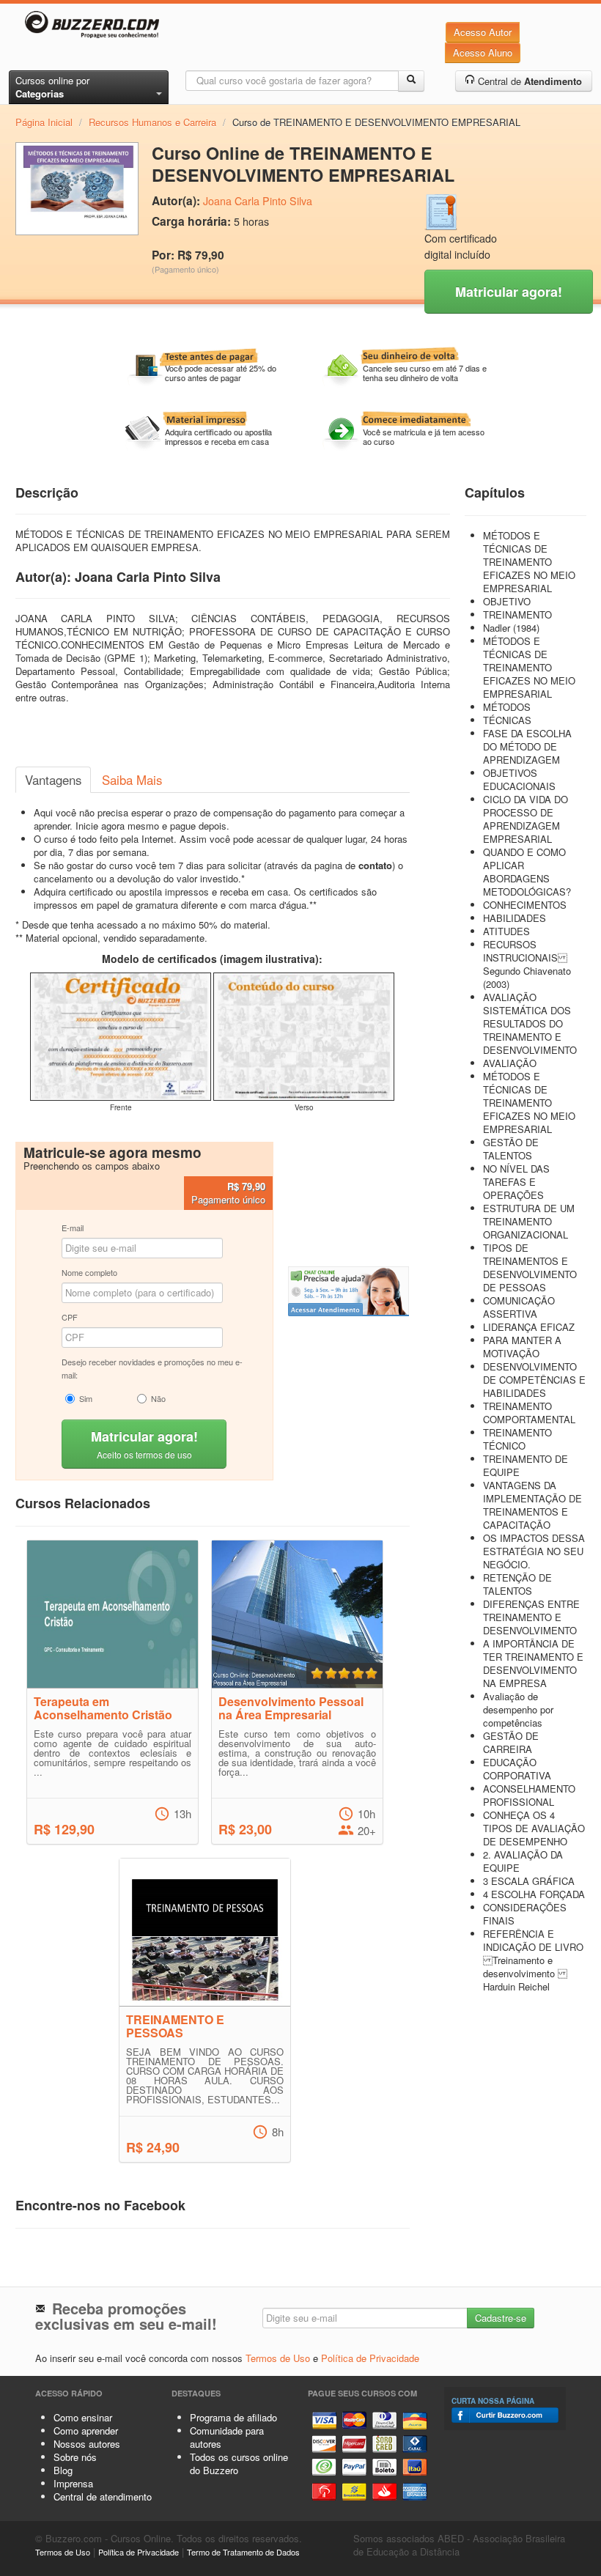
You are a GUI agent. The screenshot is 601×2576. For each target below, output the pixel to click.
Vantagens (53, 780)
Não (158, 1398)
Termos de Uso (278, 2358)
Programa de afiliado (233, 2417)
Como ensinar (83, 2417)
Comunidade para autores (227, 2437)
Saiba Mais (132, 780)
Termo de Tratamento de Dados (243, 2552)
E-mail (73, 1228)
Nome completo (89, 1272)
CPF (70, 1317)
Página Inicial (44, 122)
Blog (63, 2470)
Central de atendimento (103, 2496)
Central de (528, 81)
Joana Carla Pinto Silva (258, 201)
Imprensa (73, 2483)
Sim (86, 1398)
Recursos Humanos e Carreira (152, 122)
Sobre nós (75, 2457)
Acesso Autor (483, 32)
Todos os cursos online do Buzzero (239, 2464)
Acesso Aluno (483, 52)
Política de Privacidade (370, 2358)
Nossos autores (87, 2444)
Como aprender (86, 2431)
